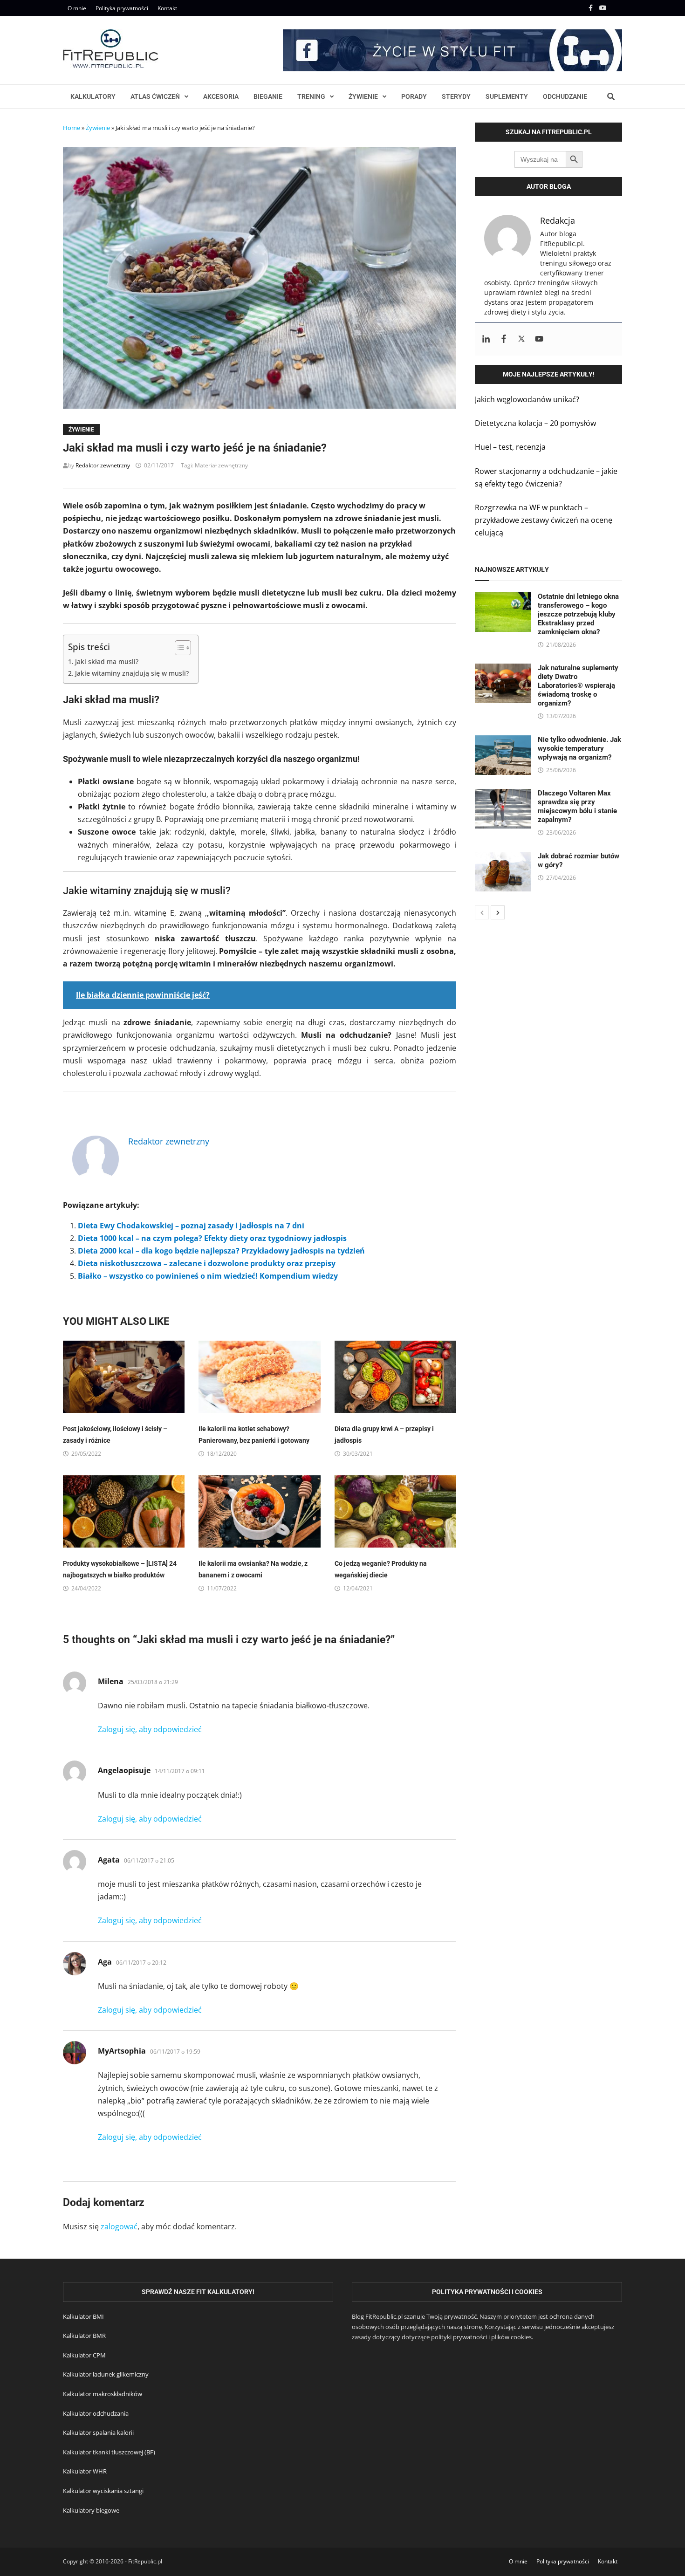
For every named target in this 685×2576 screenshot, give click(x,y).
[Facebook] (592, 7)
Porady (414, 96)
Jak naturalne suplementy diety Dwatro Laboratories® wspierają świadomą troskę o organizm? (578, 685)
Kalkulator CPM (84, 2355)
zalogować (119, 2227)
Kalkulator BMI (83, 2316)
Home (72, 128)
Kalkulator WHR (85, 2471)
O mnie (77, 8)
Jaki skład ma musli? (107, 661)
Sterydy (456, 96)
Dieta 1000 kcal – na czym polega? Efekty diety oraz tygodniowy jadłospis (212, 1238)
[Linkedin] (486, 339)
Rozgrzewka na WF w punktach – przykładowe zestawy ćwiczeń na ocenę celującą (544, 520)
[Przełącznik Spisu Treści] (178, 648)
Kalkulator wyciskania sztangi (103, 2491)
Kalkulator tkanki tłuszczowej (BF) (109, 2452)
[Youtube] (604, 7)
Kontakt (167, 8)
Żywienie (363, 96)
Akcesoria (221, 96)
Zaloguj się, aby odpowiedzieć (150, 1729)
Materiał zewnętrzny (221, 465)
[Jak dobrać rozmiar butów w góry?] (503, 858)
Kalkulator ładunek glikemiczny (106, 2374)
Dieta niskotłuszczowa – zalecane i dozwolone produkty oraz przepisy (207, 1263)
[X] (616, 7)
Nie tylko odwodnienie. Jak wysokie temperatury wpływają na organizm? (579, 748)
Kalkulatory (93, 96)
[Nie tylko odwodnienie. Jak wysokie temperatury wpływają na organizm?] (503, 741)
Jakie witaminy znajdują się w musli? (132, 673)
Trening (311, 96)
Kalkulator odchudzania (96, 2413)
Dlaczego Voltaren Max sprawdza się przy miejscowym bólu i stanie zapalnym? (577, 806)
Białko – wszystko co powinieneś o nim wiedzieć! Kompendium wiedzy (208, 1276)
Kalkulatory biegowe (91, 2510)
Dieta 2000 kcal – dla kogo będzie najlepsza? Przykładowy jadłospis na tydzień (221, 1251)
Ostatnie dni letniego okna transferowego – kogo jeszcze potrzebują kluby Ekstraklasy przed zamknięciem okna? (578, 614)
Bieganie (268, 96)
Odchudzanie (565, 96)
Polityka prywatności (122, 8)
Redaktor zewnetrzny (103, 465)
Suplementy (507, 96)
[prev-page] (482, 912)
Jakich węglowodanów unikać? (527, 399)
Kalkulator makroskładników (103, 2394)
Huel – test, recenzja (510, 447)
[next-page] (498, 912)
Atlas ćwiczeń (155, 96)
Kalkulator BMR (84, 2336)
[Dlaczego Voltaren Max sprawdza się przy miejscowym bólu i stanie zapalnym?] (503, 795)
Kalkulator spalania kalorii (98, 2432)
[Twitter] (521, 339)
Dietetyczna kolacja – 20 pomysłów (535, 423)
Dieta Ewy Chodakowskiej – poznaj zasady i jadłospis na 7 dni (191, 1226)
